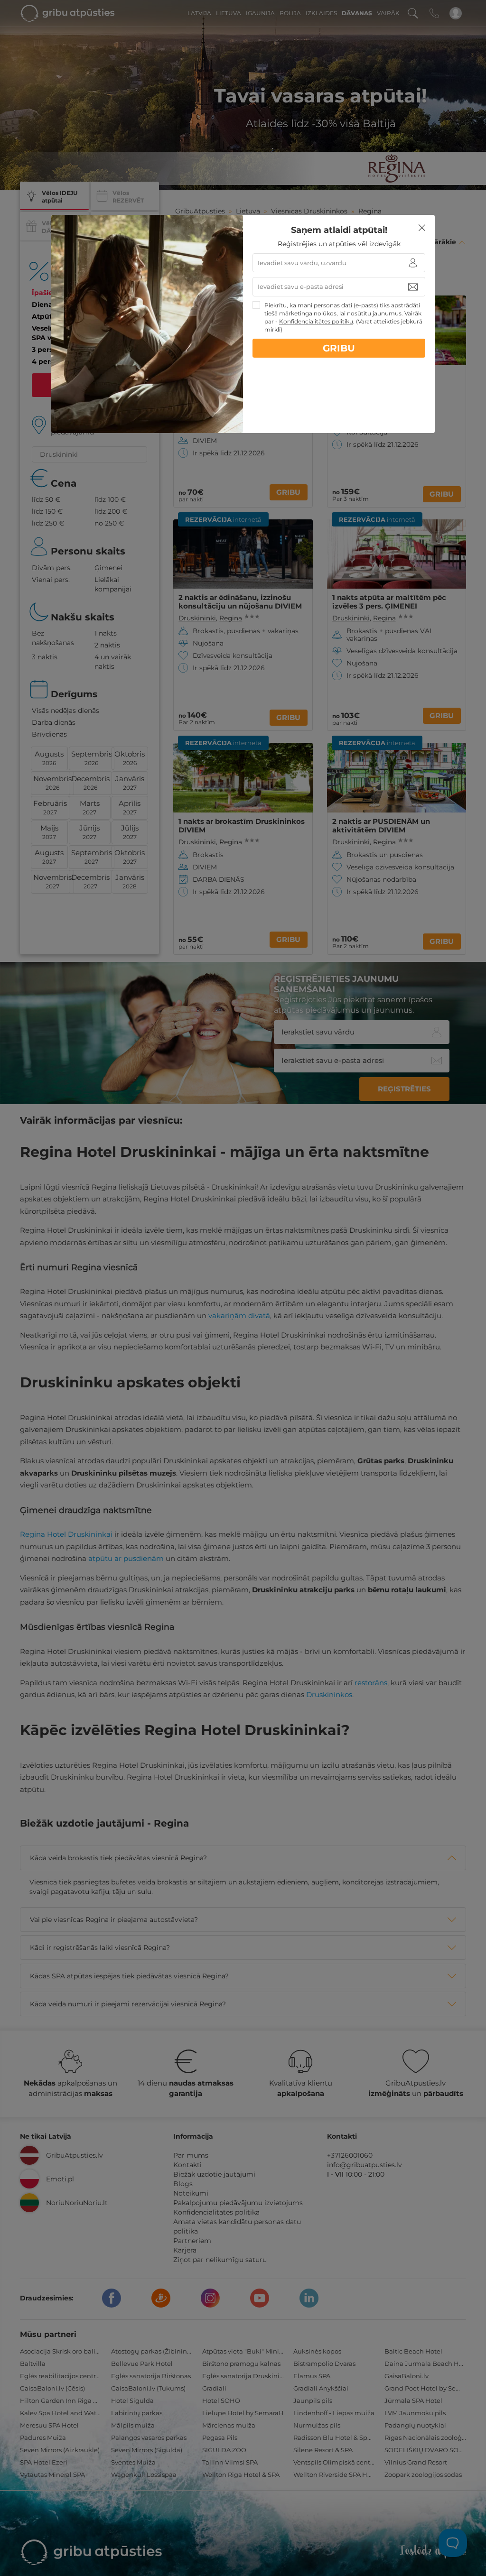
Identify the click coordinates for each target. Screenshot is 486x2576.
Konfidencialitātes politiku (316, 321)
